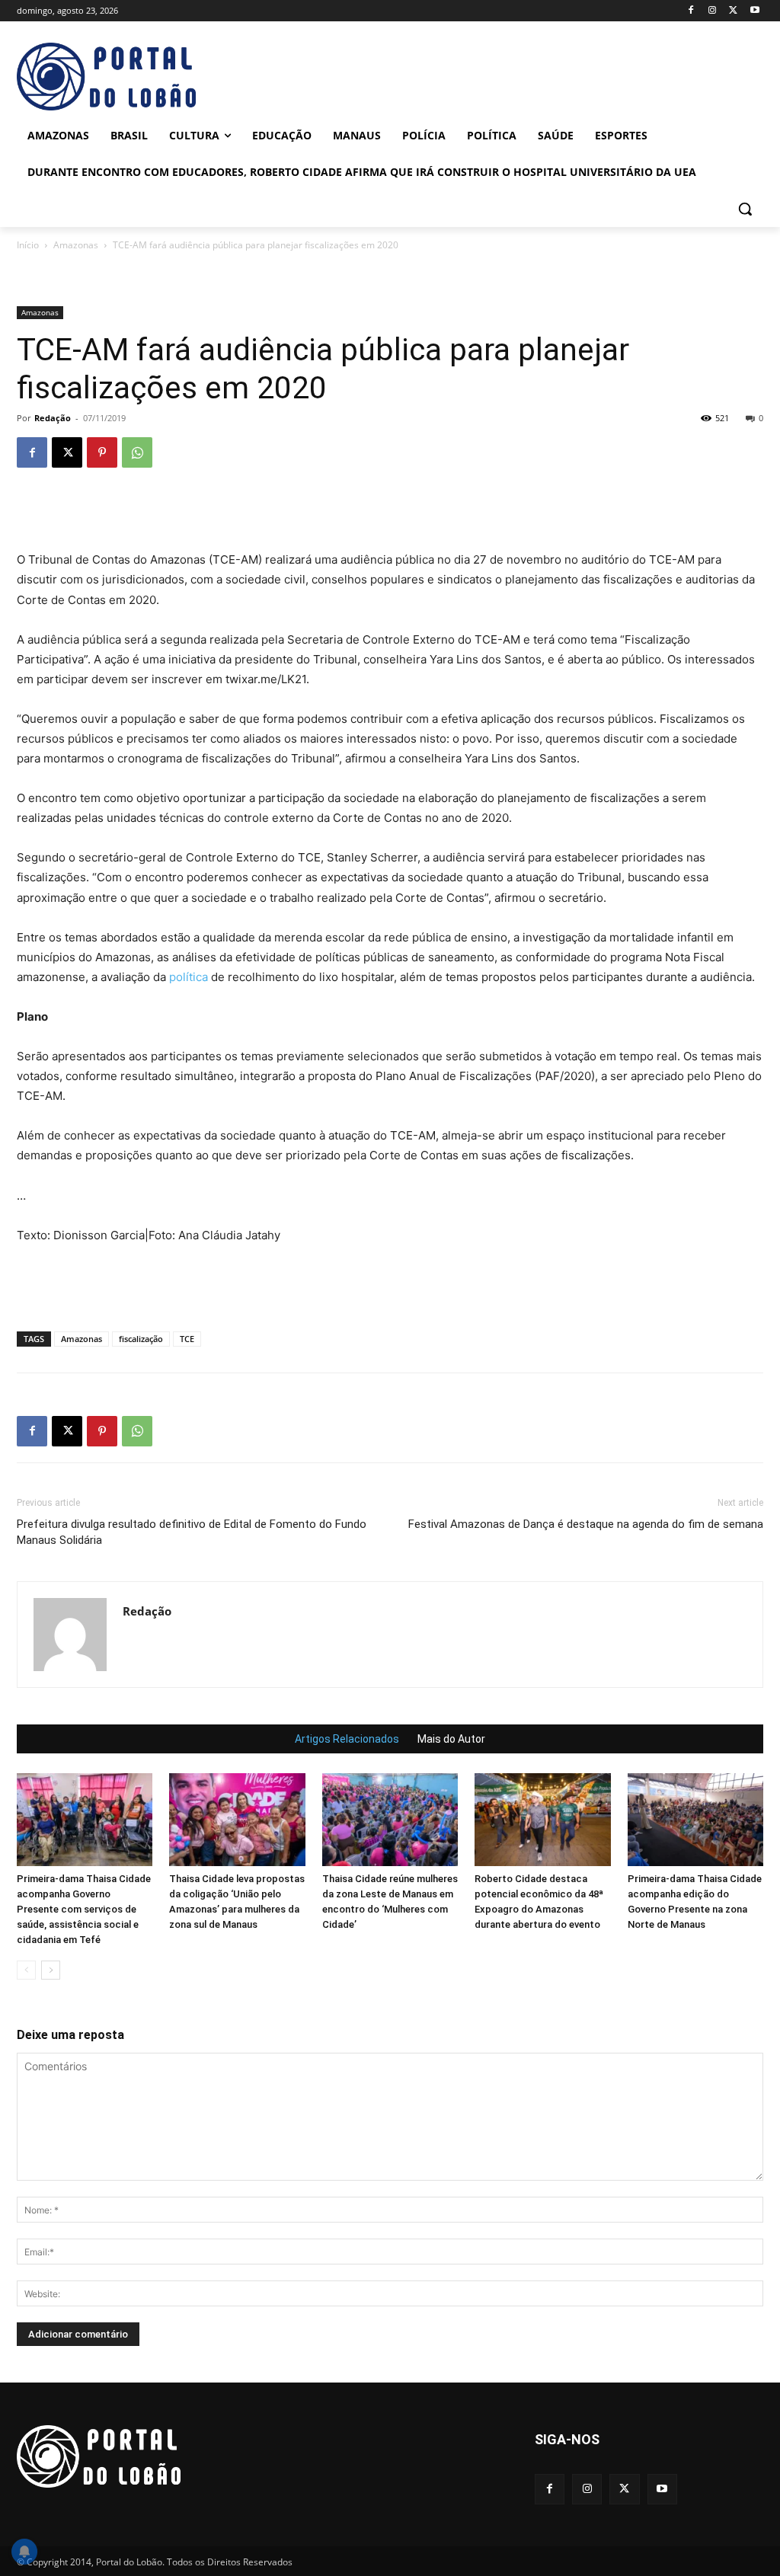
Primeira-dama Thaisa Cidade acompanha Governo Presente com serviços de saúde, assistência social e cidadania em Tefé (84, 1909)
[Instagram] (713, 11)
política (189, 977)
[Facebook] (691, 11)
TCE (187, 1339)
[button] (745, 209)
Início (28, 245)
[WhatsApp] (137, 452)
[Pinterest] (102, 452)
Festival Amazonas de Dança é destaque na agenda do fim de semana (586, 1524)
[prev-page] (26, 1970)
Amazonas (76, 245)
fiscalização (141, 1339)
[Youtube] (754, 11)
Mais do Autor (451, 1739)
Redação (53, 418)
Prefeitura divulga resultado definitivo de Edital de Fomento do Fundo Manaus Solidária (192, 1532)
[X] (733, 11)
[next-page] (51, 1970)
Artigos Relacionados (347, 1739)
